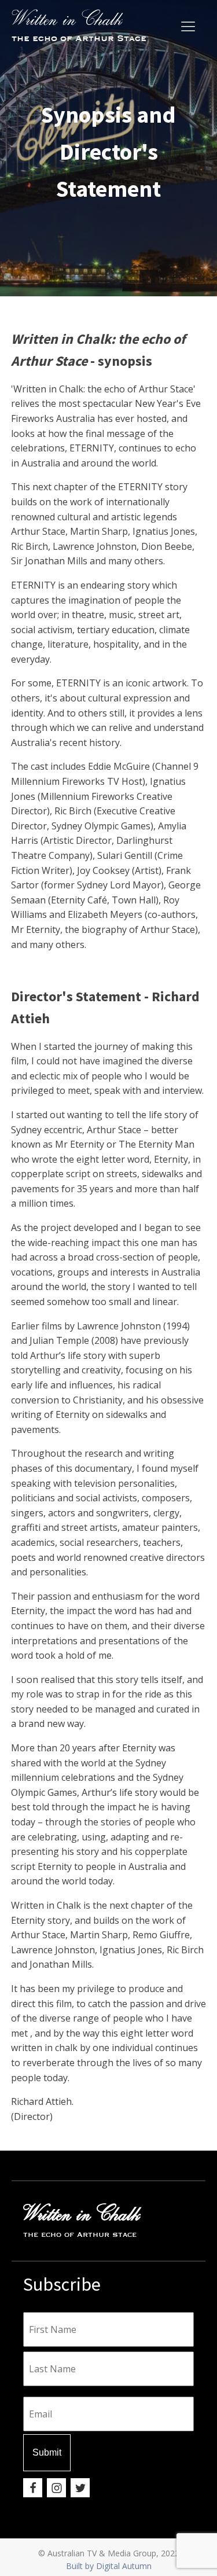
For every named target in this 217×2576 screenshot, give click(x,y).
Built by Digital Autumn (109, 2566)
